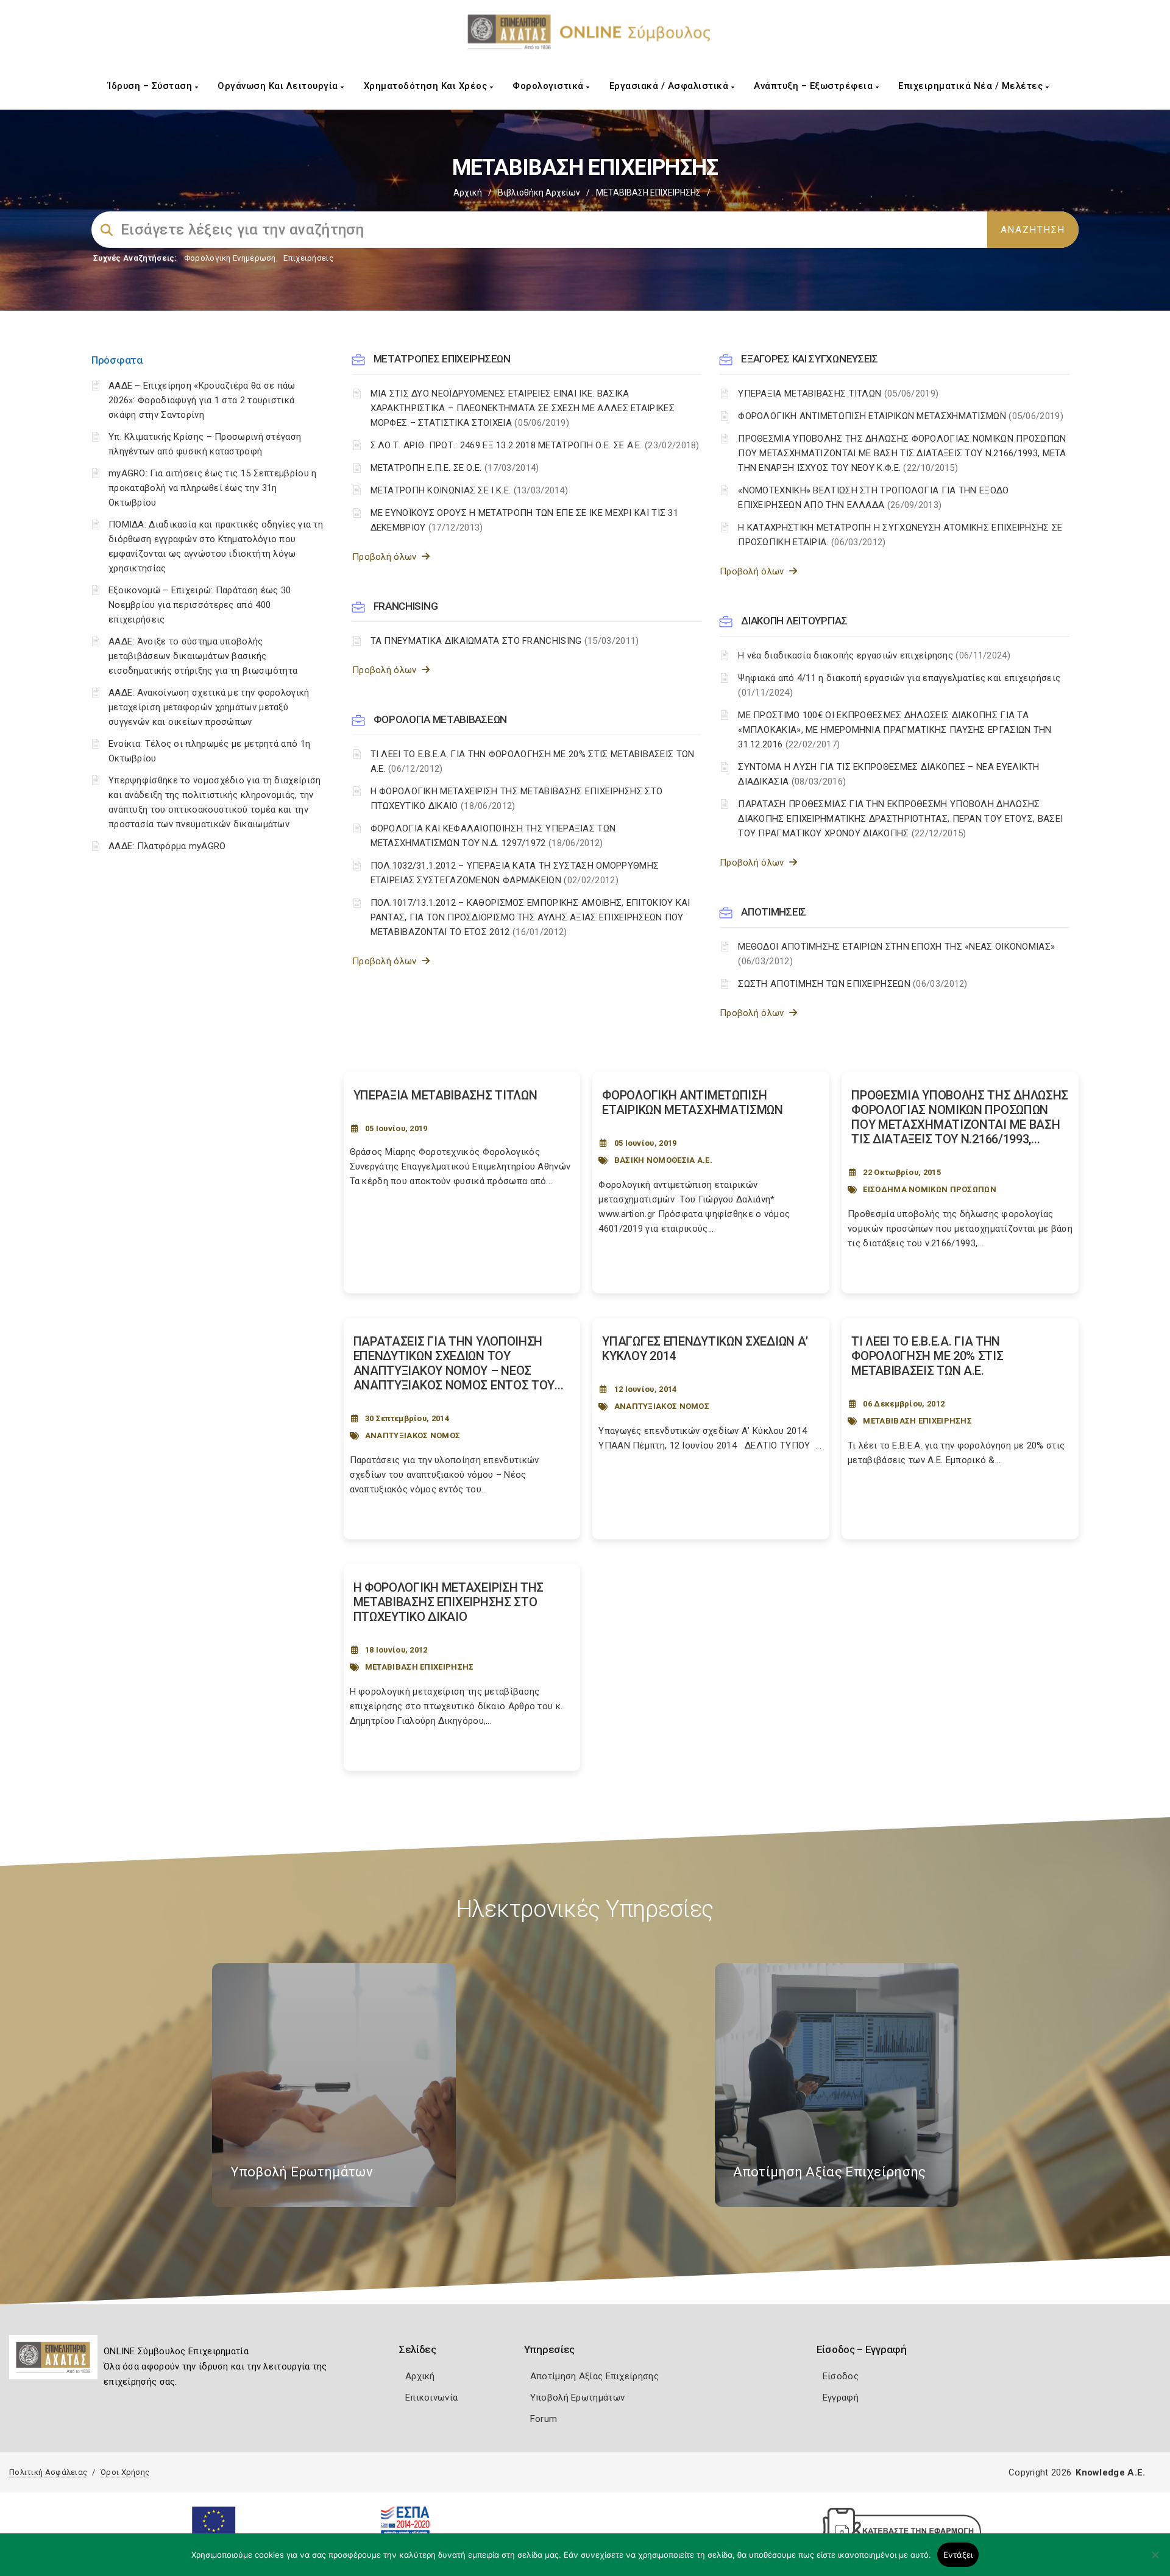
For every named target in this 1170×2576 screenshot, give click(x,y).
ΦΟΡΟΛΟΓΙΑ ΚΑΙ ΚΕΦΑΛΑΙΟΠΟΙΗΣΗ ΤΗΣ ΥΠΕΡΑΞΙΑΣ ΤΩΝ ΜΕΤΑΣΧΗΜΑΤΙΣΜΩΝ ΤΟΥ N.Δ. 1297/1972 (493, 836)
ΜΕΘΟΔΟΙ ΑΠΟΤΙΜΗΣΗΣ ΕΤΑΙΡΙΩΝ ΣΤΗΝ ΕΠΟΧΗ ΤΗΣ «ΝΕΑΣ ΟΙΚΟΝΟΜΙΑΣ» (896, 954)
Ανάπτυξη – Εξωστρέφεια (815, 86)
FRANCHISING (406, 606)
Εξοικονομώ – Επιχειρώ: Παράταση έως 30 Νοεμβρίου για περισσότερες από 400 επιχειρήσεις (200, 605)
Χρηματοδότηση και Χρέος (427, 86)
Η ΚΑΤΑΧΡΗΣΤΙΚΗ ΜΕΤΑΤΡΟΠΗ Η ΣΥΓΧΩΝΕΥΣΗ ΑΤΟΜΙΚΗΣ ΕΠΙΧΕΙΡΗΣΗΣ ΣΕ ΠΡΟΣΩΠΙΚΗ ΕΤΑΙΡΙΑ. (900, 535)
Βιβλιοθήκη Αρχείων (539, 192)
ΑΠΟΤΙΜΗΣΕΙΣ (774, 912)
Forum (544, 2419)
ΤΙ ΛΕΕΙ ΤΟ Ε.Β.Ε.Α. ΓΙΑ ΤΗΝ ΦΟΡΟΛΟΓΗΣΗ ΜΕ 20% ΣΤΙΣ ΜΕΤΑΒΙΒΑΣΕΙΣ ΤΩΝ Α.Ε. (533, 761)
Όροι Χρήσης (125, 2472)
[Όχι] (1155, 2561)
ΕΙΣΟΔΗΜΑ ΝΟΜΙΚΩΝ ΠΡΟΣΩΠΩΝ (930, 1189)
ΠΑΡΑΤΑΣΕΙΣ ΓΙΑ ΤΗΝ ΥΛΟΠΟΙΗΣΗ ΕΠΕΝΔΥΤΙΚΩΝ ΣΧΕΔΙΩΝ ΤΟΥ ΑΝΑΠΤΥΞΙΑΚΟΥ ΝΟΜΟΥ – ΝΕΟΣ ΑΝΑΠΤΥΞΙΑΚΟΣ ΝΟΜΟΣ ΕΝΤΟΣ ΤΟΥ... (459, 1363)
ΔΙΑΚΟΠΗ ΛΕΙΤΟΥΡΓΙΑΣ (794, 621)
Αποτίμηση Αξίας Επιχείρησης (594, 2376)
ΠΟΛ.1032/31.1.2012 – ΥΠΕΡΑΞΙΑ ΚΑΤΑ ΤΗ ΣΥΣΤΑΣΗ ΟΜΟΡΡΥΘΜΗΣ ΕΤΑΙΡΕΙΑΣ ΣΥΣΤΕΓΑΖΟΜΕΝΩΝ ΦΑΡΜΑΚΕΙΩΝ (515, 873)
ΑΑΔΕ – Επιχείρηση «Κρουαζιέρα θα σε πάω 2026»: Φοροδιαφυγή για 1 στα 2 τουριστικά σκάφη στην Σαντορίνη (202, 400)
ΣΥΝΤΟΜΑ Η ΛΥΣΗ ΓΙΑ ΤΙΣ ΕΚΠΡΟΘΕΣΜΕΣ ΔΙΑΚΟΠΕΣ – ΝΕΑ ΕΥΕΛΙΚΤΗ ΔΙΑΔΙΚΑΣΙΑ (888, 774)
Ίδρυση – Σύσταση (151, 86)
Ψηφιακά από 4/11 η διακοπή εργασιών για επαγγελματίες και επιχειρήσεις (899, 685)
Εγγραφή (841, 2398)
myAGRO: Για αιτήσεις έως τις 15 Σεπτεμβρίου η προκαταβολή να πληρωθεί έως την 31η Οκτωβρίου (213, 488)
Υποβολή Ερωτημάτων (577, 2398)
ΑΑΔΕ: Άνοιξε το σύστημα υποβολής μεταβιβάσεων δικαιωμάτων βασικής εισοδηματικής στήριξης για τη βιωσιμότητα (203, 656)
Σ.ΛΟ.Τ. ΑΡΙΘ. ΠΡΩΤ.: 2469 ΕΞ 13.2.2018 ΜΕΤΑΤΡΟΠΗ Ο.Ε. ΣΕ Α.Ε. (535, 445)
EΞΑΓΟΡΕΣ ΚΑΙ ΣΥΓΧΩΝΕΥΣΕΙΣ (810, 359)
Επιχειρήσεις (308, 258)
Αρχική (468, 192)
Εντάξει (958, 2555)
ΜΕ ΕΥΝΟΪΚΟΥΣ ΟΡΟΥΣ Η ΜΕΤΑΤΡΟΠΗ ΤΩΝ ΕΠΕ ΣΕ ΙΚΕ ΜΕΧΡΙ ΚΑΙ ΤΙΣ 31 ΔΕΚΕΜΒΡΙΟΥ (525, 520)
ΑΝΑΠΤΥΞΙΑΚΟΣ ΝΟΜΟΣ (413, 1435)
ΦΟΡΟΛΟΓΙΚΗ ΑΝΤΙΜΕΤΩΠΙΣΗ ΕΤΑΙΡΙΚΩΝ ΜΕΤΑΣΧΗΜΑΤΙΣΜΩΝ (901, 416)
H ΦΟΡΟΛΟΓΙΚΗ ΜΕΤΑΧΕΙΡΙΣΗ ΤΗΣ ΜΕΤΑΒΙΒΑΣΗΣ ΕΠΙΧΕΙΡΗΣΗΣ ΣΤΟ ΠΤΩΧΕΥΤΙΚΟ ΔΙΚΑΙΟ (517, 799)
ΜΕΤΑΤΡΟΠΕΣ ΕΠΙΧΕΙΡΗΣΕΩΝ (442, 359)
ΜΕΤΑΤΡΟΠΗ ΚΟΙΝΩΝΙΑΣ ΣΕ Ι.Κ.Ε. (470, 490)
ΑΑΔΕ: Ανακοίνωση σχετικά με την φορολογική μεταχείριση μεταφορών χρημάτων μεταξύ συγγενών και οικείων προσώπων (209, 707)
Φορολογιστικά (549, 86)
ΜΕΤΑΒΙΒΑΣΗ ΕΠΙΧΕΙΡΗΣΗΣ (917, 1421)
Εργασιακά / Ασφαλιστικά (670, 86)
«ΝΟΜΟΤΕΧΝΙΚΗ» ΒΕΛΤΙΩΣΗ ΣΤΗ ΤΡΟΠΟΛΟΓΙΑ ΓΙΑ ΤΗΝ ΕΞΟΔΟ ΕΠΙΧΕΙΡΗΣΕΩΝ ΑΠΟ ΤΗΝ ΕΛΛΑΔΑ (873, 498)
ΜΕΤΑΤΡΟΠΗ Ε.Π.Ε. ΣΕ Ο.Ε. (455, 468)
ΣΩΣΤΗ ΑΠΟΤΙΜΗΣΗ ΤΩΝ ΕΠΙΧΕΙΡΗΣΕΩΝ (853, 984)
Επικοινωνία (431, 2398)
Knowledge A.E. (1110, 2472)
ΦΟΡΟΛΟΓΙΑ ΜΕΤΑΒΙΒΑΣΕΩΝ (440, 719)
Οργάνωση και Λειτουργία (279, 86)
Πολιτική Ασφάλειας (48, 2472)
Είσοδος (841, 2376)
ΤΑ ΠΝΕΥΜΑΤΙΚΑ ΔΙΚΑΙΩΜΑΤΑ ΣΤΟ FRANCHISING (505, 641)
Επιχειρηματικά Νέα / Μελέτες (972, 86)
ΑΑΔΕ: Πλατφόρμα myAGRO (167, 846)
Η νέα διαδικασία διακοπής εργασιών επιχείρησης (874, 655)
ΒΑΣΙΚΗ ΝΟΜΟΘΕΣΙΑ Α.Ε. (663, 1160)
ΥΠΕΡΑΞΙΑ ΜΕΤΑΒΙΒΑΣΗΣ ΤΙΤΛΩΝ (838, 393)
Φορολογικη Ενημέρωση (230, 258)
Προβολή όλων (387, 557)
